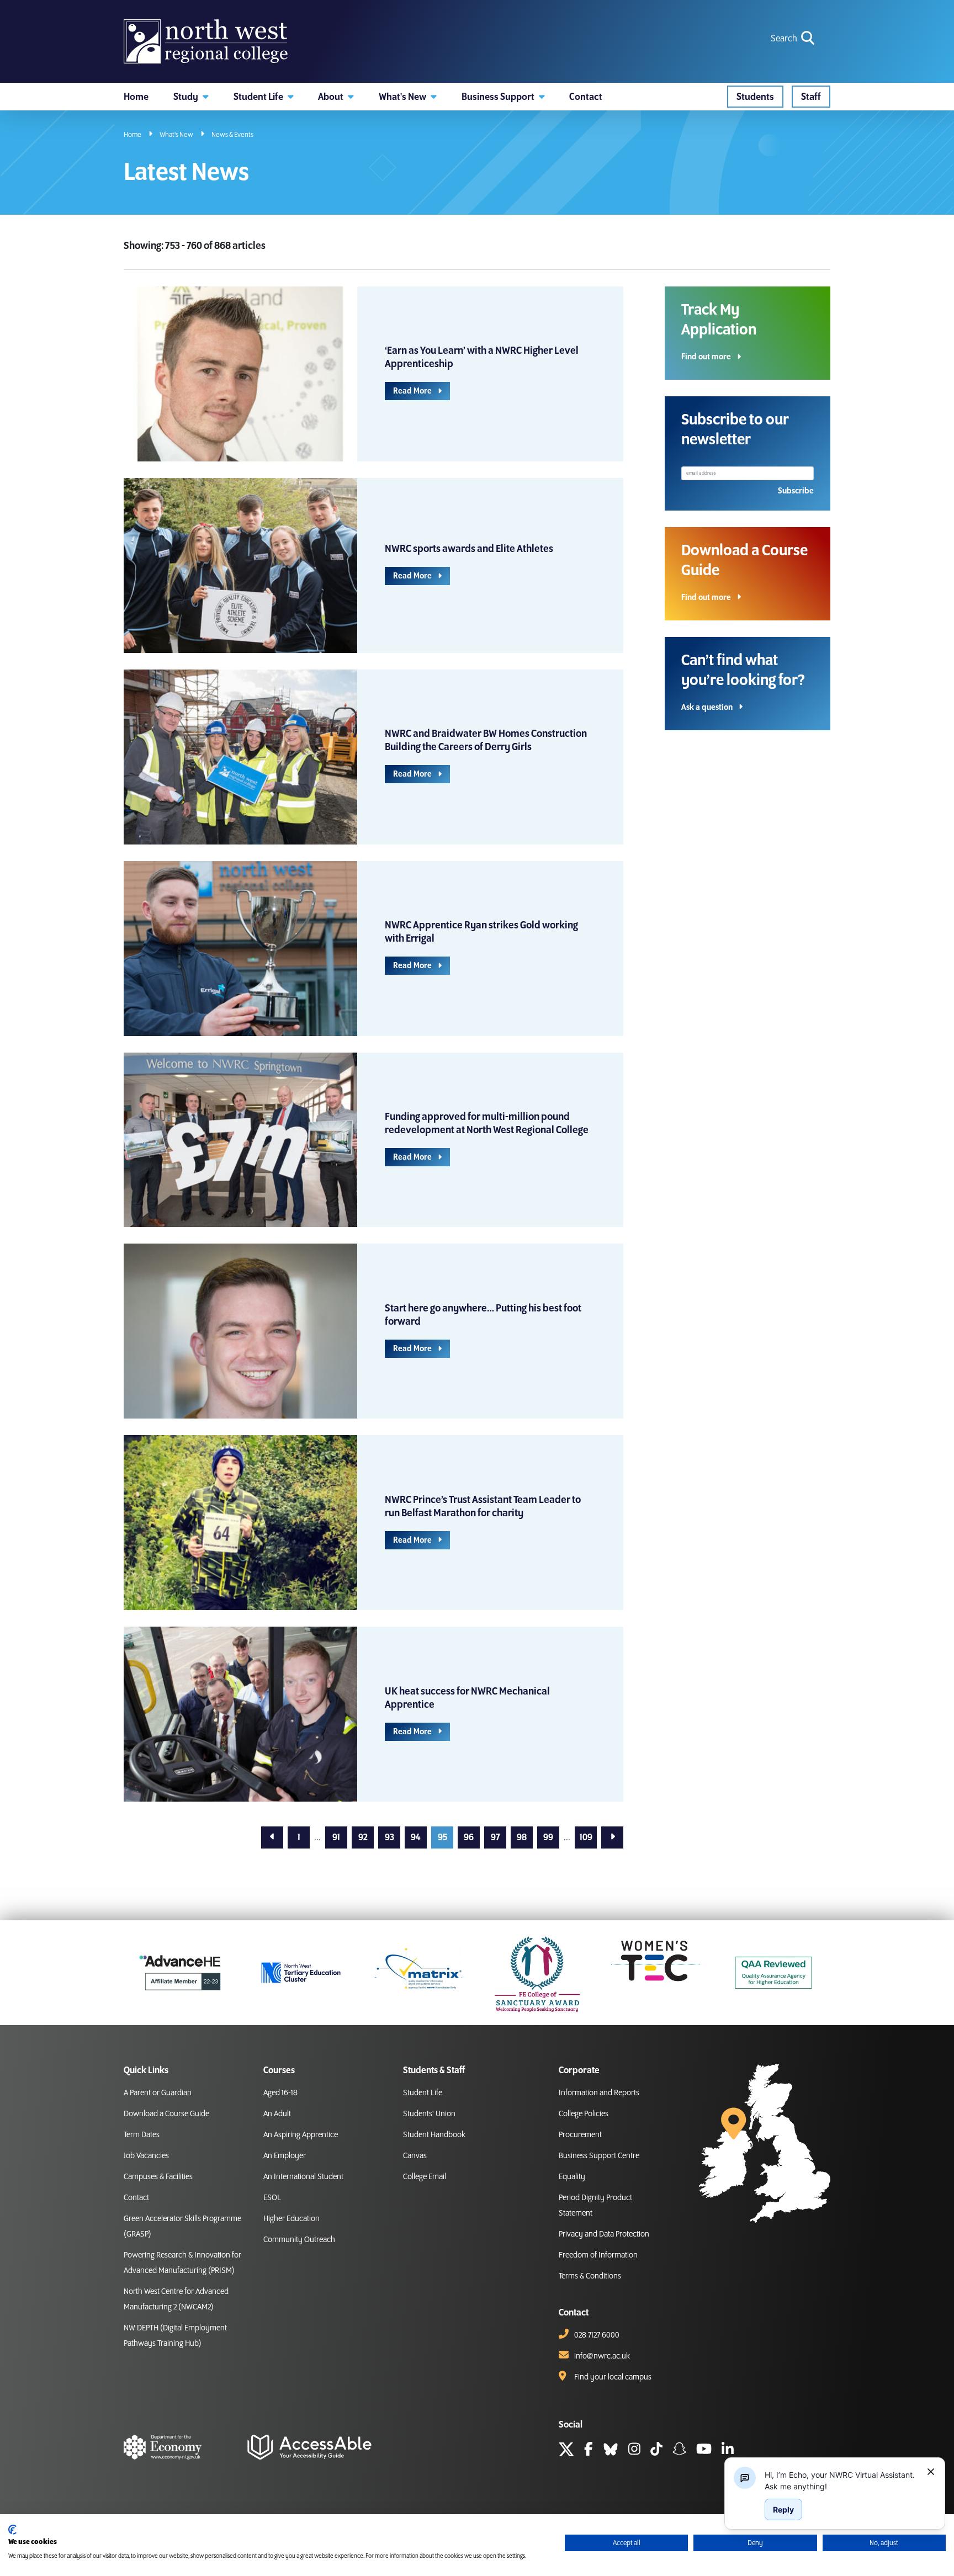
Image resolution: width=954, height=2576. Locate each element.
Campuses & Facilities (158, 2177)
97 (495, 1837)
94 (416, 1837)
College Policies (584, 2114)
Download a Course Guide (166, 2114)
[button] (191, 97)
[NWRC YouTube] (704, 2451)
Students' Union (429, 2114)
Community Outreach (299, 2240)
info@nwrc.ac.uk (602, 2356)
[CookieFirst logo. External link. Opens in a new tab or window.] (12, 2530)
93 (389, 1837)
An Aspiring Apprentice (301, 2135)
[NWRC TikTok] (656, 2451)
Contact (136, 2198)
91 (336, 1837)
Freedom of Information (598, 2255)
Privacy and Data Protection (604, 2234)
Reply (783, 2509)
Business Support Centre (599, 2156)
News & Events (232, 135)
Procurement (580, 2135)
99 (548, 1837)
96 (469, 1837)
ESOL (272, 2198)
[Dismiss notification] (931, 2472)
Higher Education (291, 2219)
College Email (425, 2177)
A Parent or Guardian (158, 2093)
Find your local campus (613, 2377)
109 (586, 1837)
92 (363, 1837)
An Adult (277, 2114)
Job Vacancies (146, 2156)
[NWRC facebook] (589, 2451)
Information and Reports (599, 2093)
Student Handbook (434, 2135)
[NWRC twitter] (566, 2451)
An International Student (303, 2177)
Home (132, 135)
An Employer (285, 2156)
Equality (572, 2177)
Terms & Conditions (590, 2276)
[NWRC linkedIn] (728, 2451)
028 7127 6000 (597, 2335)
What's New (176, 135)
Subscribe (796, 491)
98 (522, 1837)
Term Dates (142, 2135)
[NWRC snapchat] (679, 2451)
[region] (841, 2481)
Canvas (415, 2156)
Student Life (423, 2093)
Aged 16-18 (280, 2093)
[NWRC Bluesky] (611, 2451)
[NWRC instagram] (634, 2451)
